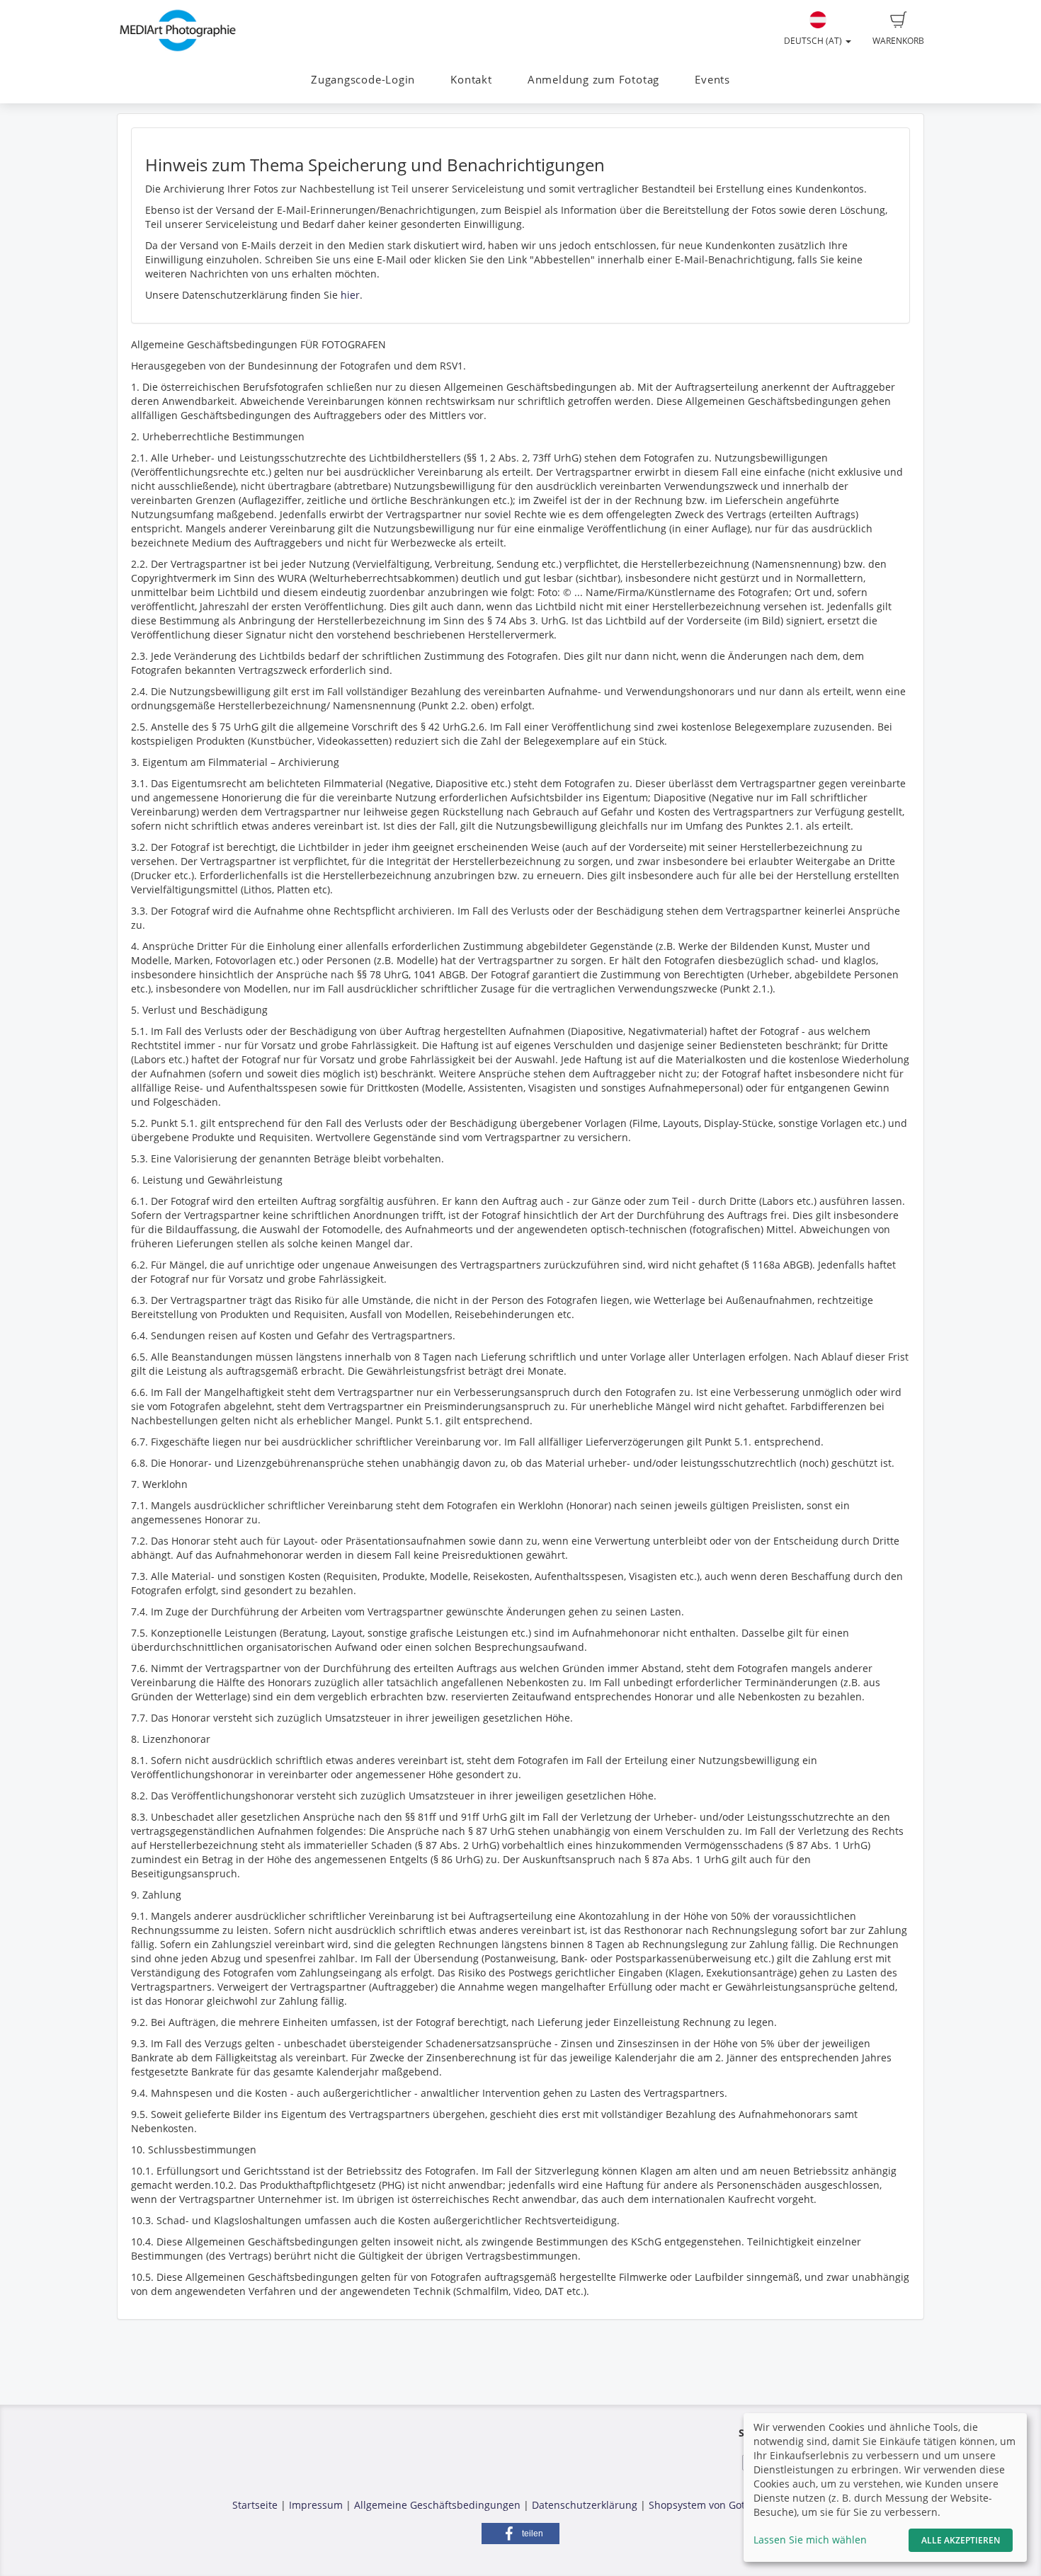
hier (350, 295)
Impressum (316, 2505)
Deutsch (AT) (814, 41)
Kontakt (471, 80)
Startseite (255, 2505)
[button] (520, 2534)
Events (712, 80)
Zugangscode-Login (363, 80)
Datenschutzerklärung (585, 2505)
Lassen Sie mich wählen (810, 2540)
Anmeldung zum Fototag (593, 80)
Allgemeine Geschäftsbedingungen (437, 2505)
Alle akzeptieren (961, 2540)
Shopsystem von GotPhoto (710, 2505)
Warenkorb (898, 41)
